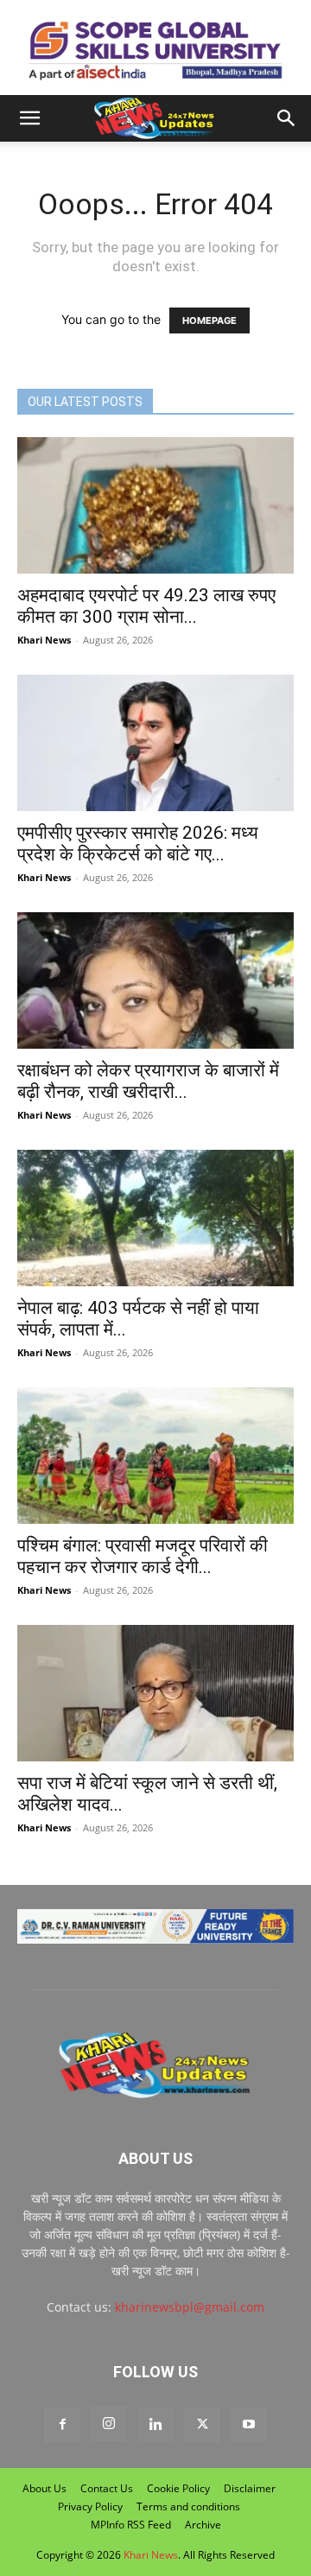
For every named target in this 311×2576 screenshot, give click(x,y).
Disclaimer (250, 2488)
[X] (202, 2425)
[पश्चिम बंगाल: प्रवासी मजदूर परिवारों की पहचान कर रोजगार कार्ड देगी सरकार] (155, 1456)
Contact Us (107, 2488)
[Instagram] (109, 2424)
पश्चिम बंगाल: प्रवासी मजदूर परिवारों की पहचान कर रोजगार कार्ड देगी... (143, 1556)
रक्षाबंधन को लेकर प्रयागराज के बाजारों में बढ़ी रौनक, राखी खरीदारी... (148, 1081)
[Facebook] (62, 2425)
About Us (44, 2488)
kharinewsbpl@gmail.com (190, 2307)
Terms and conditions (188, 2506)
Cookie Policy (178, 2488)
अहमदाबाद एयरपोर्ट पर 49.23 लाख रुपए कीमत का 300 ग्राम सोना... (146, 606)
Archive (203, 2525)
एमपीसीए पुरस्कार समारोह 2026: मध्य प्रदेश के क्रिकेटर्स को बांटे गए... (138, 844)
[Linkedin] (155, 2425)
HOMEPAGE (209, 320)
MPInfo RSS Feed (131, 2525)
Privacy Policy (90, 2506)
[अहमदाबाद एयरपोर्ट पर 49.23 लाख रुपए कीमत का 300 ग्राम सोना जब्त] (155, 505)
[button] (29, 118)
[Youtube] (249, 2425)
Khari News (44, 640)
